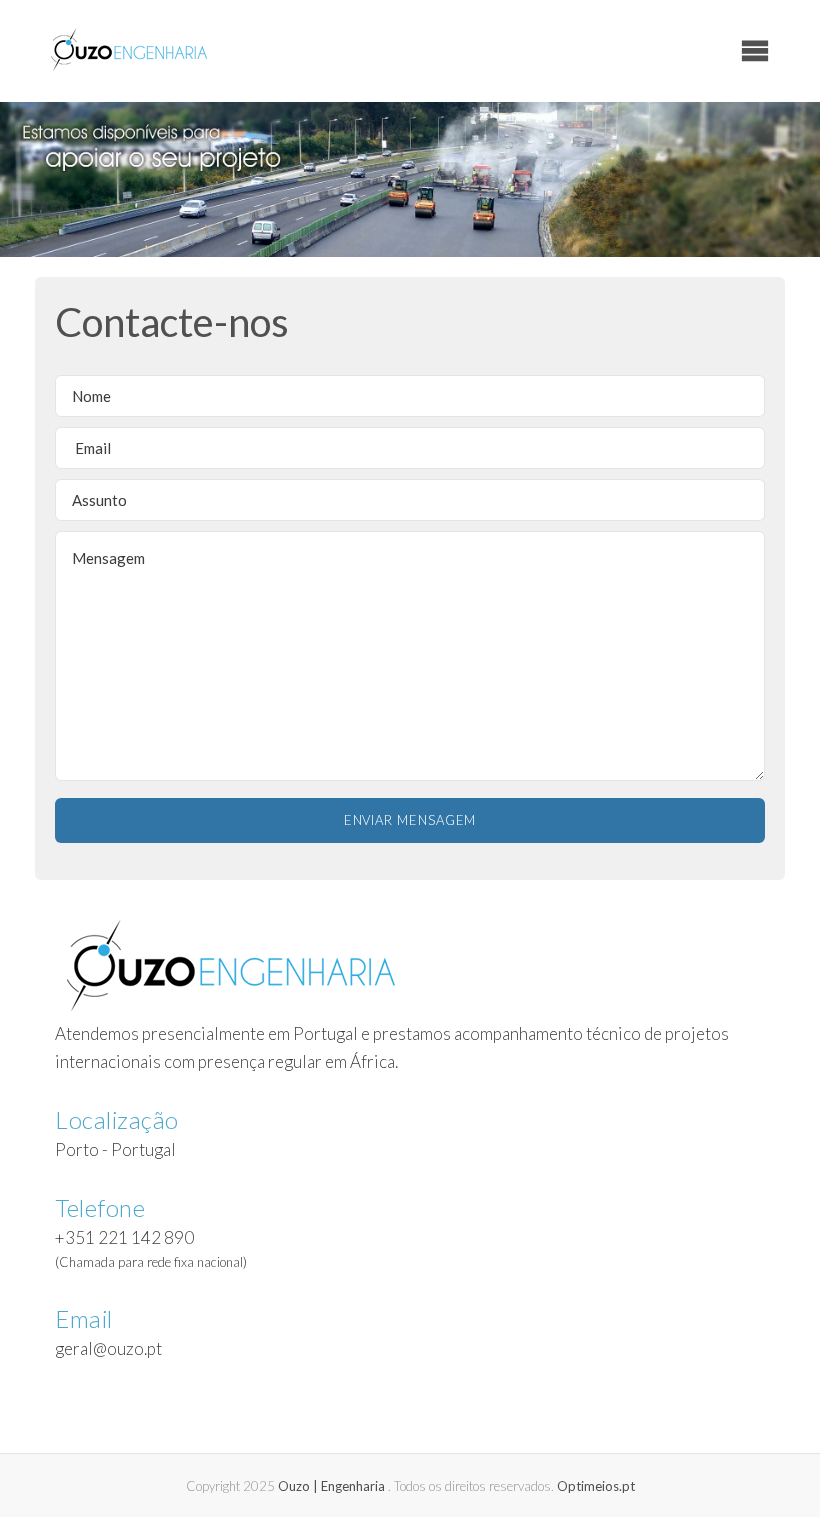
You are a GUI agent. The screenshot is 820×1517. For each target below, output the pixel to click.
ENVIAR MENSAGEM (410, 820)
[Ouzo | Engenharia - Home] (129, 50)
